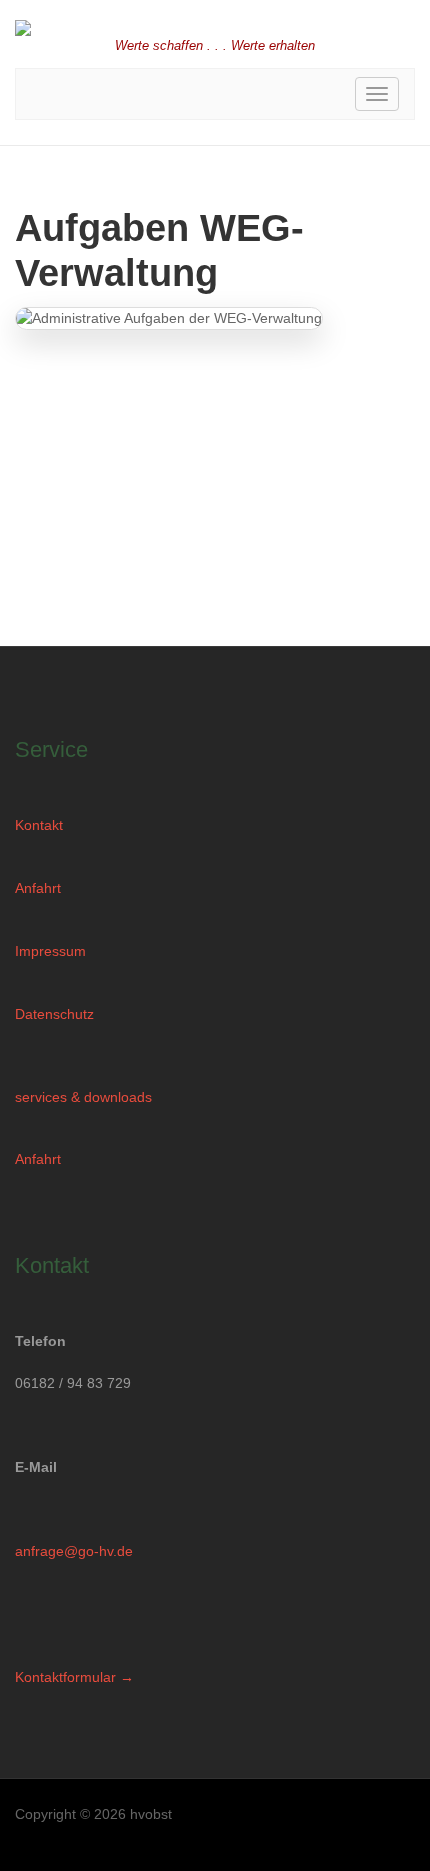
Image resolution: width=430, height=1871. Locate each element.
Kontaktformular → (74, 1677)
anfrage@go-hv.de (74, 1551)
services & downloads (83, 1097)
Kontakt (39, 825)
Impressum (50, 951)
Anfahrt (38, 888)
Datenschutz (54, 1014)
